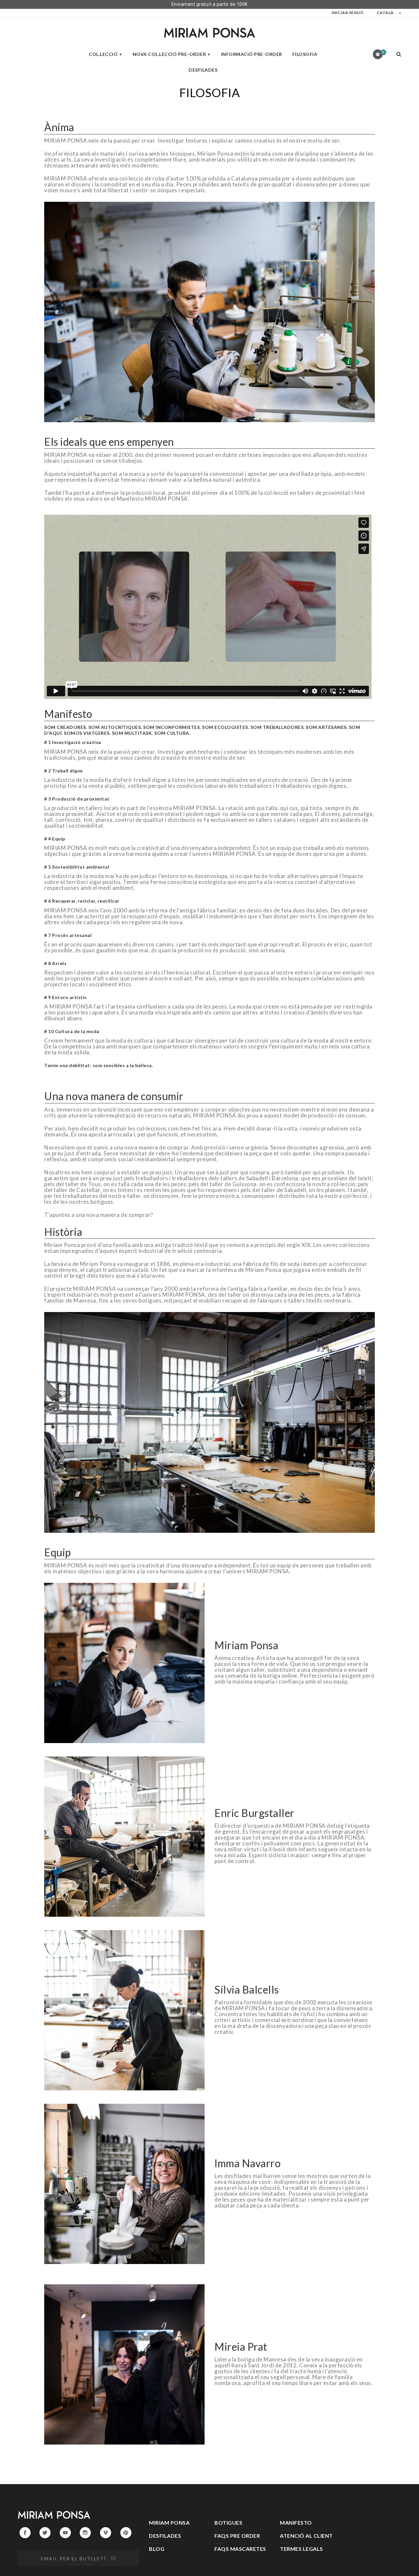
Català (385, 13)
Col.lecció (103, 54)
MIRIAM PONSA (169, 2523)
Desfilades (203, 70)
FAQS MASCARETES (240, 2549)
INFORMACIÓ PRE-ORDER (252, 54)
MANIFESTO (296, 2523)
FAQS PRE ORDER (237, 2536)
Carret (383, 52)
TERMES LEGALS (301, 2549)
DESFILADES (165, 2536)
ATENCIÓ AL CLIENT (306, 2536)
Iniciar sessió (348, 13)
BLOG (157, 2549)
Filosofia (305, 54)
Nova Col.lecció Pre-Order (169, 54)
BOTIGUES (228, 2523)
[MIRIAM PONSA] (209, 33)
